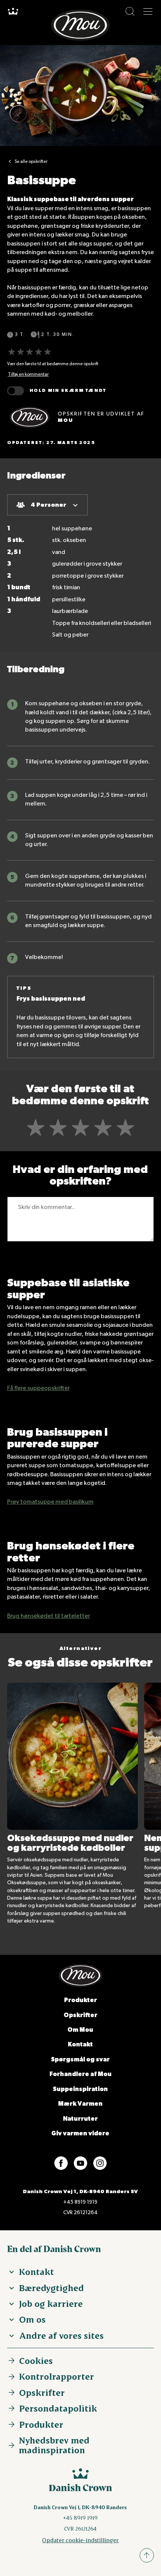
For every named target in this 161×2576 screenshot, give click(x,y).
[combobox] (47, 505)
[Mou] (30, 417)
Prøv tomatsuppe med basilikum (50, 1502)
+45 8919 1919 (80, 2202)
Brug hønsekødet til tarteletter (48, 1616)
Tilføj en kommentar (28, 374)
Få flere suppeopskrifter (38, 1388)
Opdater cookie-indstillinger (80, 2540)
